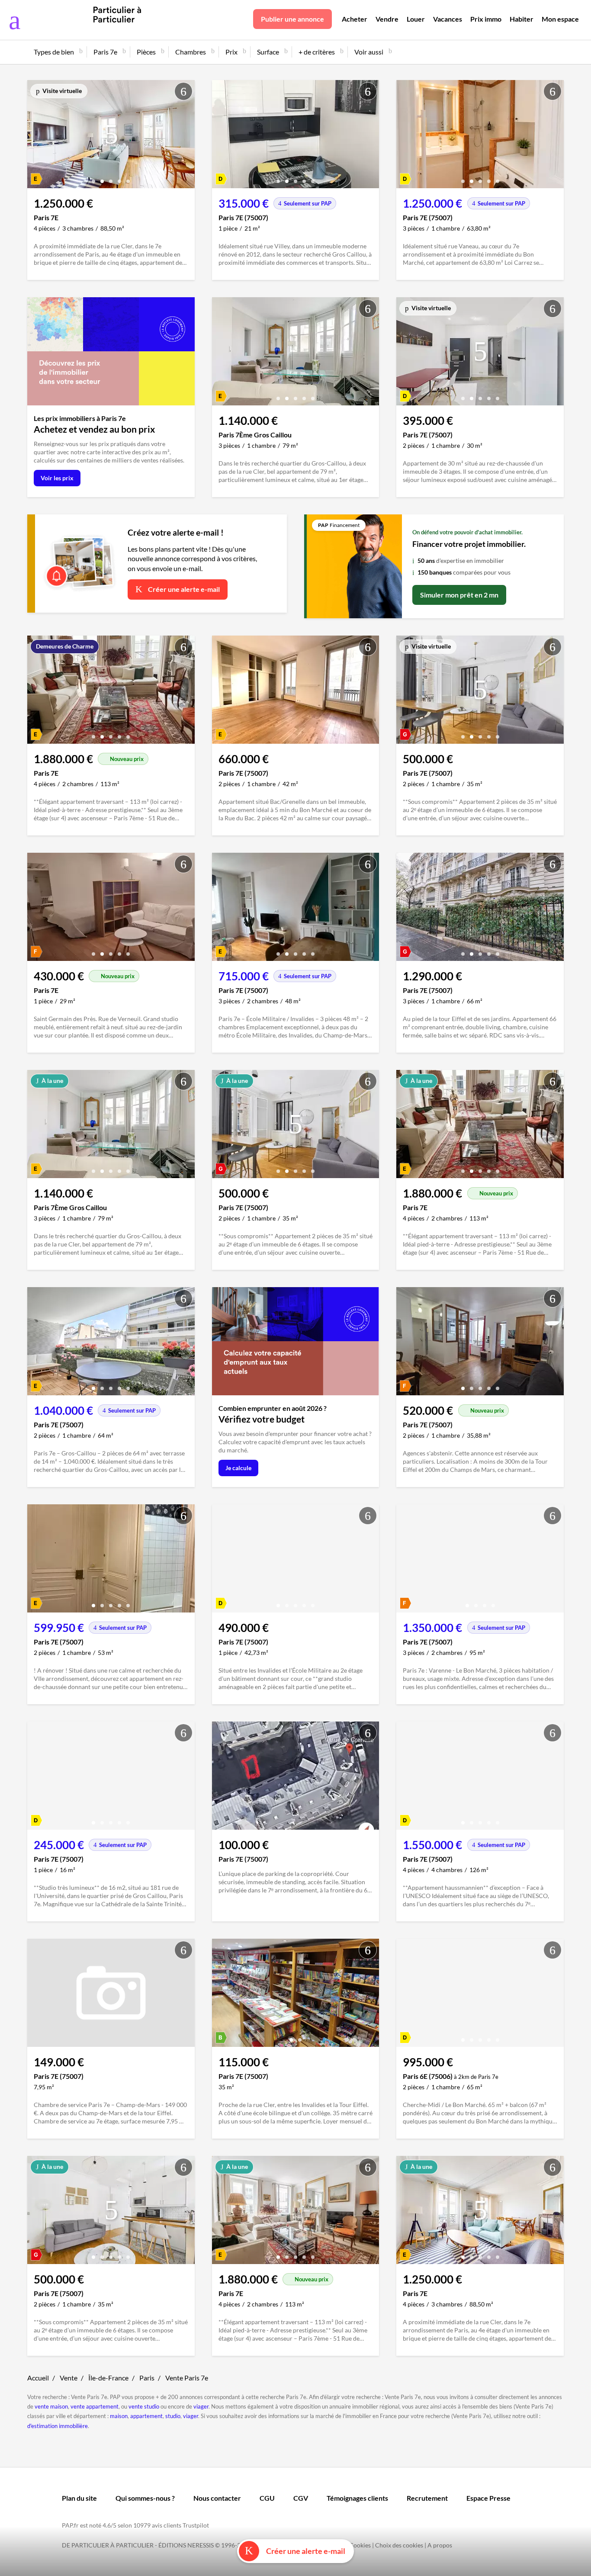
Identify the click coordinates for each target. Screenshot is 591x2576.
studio (173, 2416)
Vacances (448, 19)
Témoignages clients (357, 2498)
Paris (147, 2378)
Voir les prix (57, 478)
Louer (416, 19)
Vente (69, 2378)
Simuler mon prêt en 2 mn (459, 595)
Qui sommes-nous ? (145, 2498)
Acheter (355, 19)
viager (201, 2406)
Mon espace (560, 19)
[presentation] (36, 136)
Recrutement (427, 2498)
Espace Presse (488, 2498)
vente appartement (95, 2406)
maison (119, 2416)
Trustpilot (196, 2525)
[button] (93, 178)
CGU (267, 2498)
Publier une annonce (292, 19)
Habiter (522, 19)
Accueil (38, 2378)
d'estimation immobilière (58, 2426)
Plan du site (79, 2498)
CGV (301, 2498)
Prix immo (486, 19)
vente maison (51, 2406)
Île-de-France (108, 2378)
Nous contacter (217, 2498)
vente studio (144, 2406)
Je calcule (238, 1468)
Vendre (387, 19)
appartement (146, 2416)
